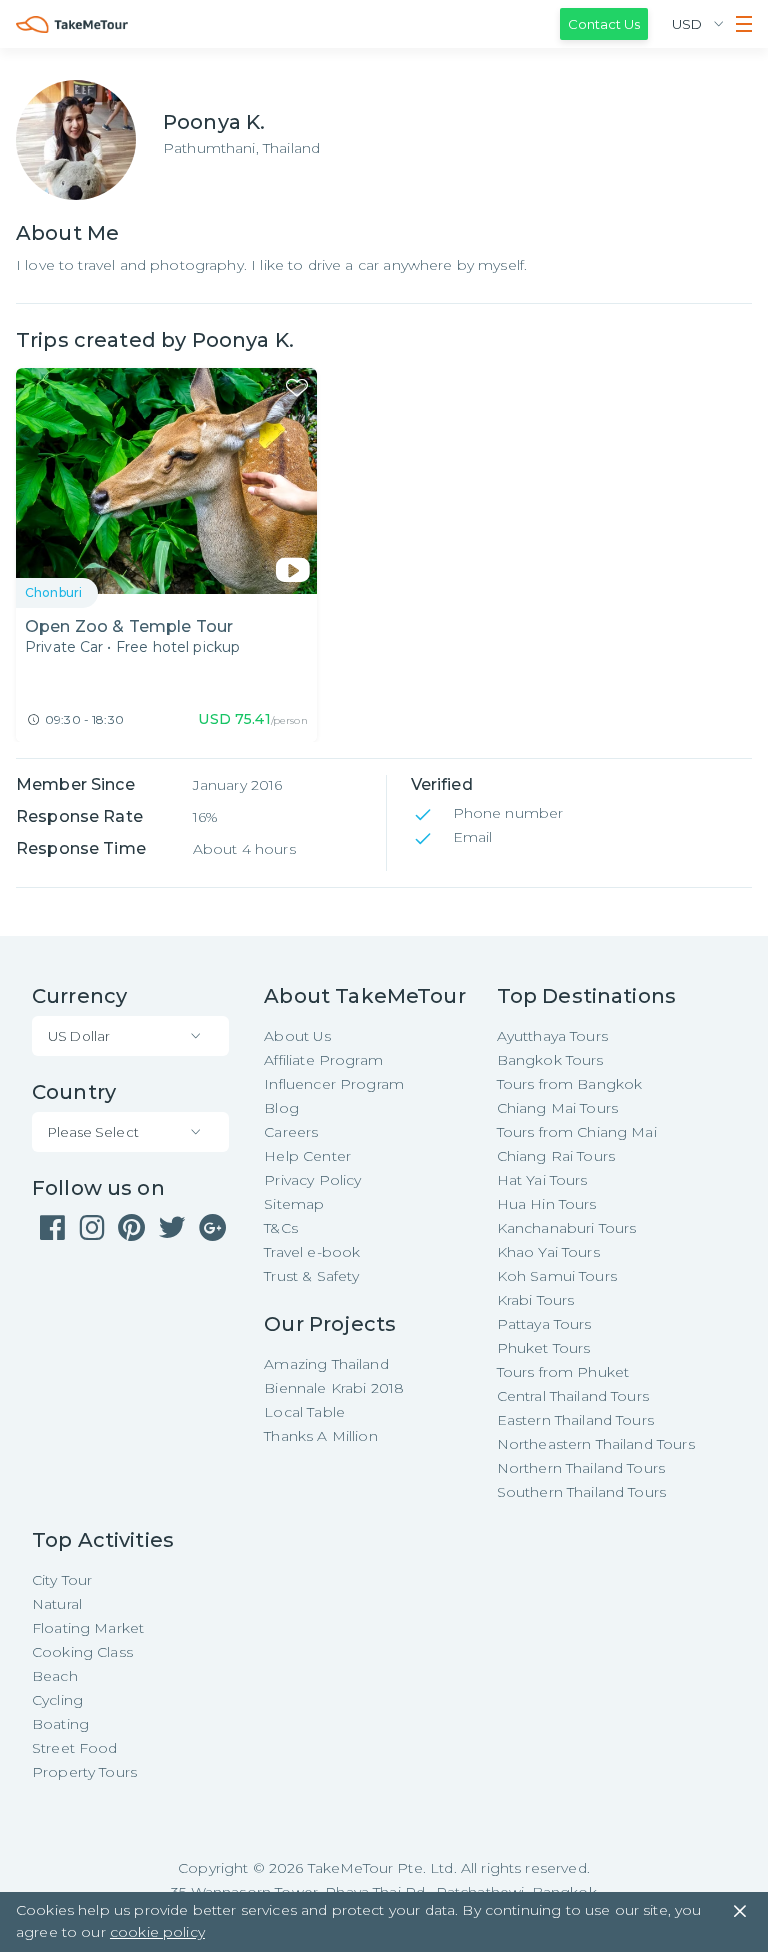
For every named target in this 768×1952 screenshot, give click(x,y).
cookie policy (157, 1932)
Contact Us (604, 24)
